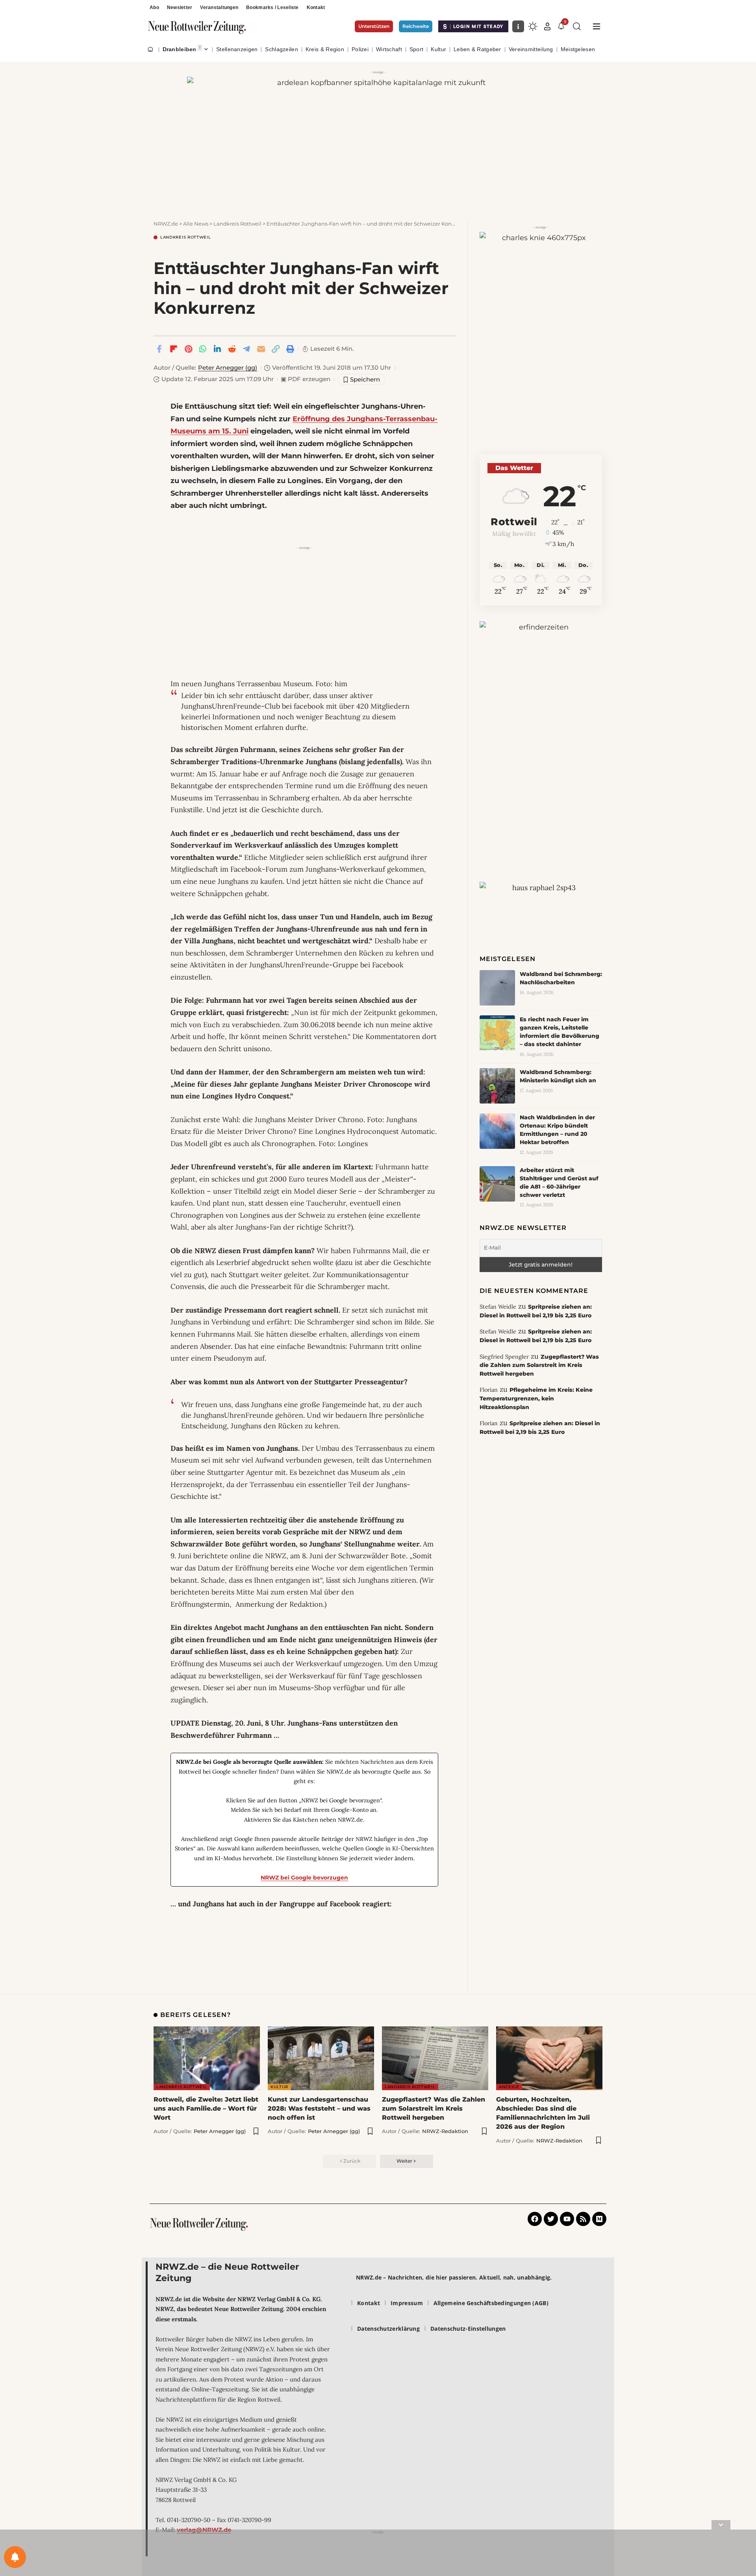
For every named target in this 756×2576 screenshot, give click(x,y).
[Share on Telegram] (246, 349)
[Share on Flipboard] (174, 349)
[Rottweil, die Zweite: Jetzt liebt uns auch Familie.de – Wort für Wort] (207, 2058)
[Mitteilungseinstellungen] (15, 2557)
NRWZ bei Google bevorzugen (304, 1878)
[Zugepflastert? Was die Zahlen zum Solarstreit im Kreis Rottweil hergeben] (435, 2058)
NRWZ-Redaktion (445, 2131)
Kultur (279, 2087)
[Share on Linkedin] (217, 349)
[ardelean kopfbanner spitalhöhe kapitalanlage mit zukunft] (378, 140)
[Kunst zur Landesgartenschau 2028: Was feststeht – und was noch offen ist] (321, 2058)
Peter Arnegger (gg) (228, 368)
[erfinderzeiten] (541, 743)
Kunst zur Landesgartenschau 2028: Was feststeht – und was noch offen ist (319, 2108)
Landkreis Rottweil (186, 237)
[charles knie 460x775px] (541, 335)
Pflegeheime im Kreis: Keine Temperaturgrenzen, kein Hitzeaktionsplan (536, 1398)
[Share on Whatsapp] (203, 349)
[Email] (261, 349)
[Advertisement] (304, 608)
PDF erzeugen (306, 379)
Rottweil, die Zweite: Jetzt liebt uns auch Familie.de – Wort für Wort (206, 2108)
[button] (547, 26)
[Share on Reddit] (232, 349)
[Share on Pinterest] (188, 349)
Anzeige (509, 2087)
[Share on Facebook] (159, 349)
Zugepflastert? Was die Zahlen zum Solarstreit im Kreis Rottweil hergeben (539, 1365)
